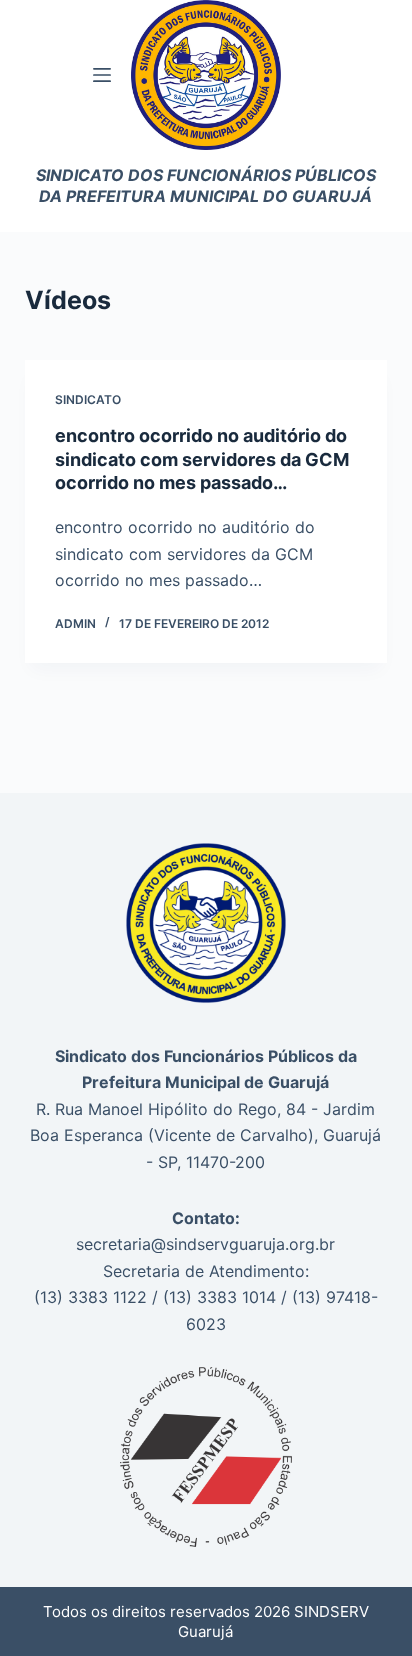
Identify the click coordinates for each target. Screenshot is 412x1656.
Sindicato (88, 399)
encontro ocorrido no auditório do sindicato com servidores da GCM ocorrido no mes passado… (202, 459)
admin (75, 623)
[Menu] (102, 75)
